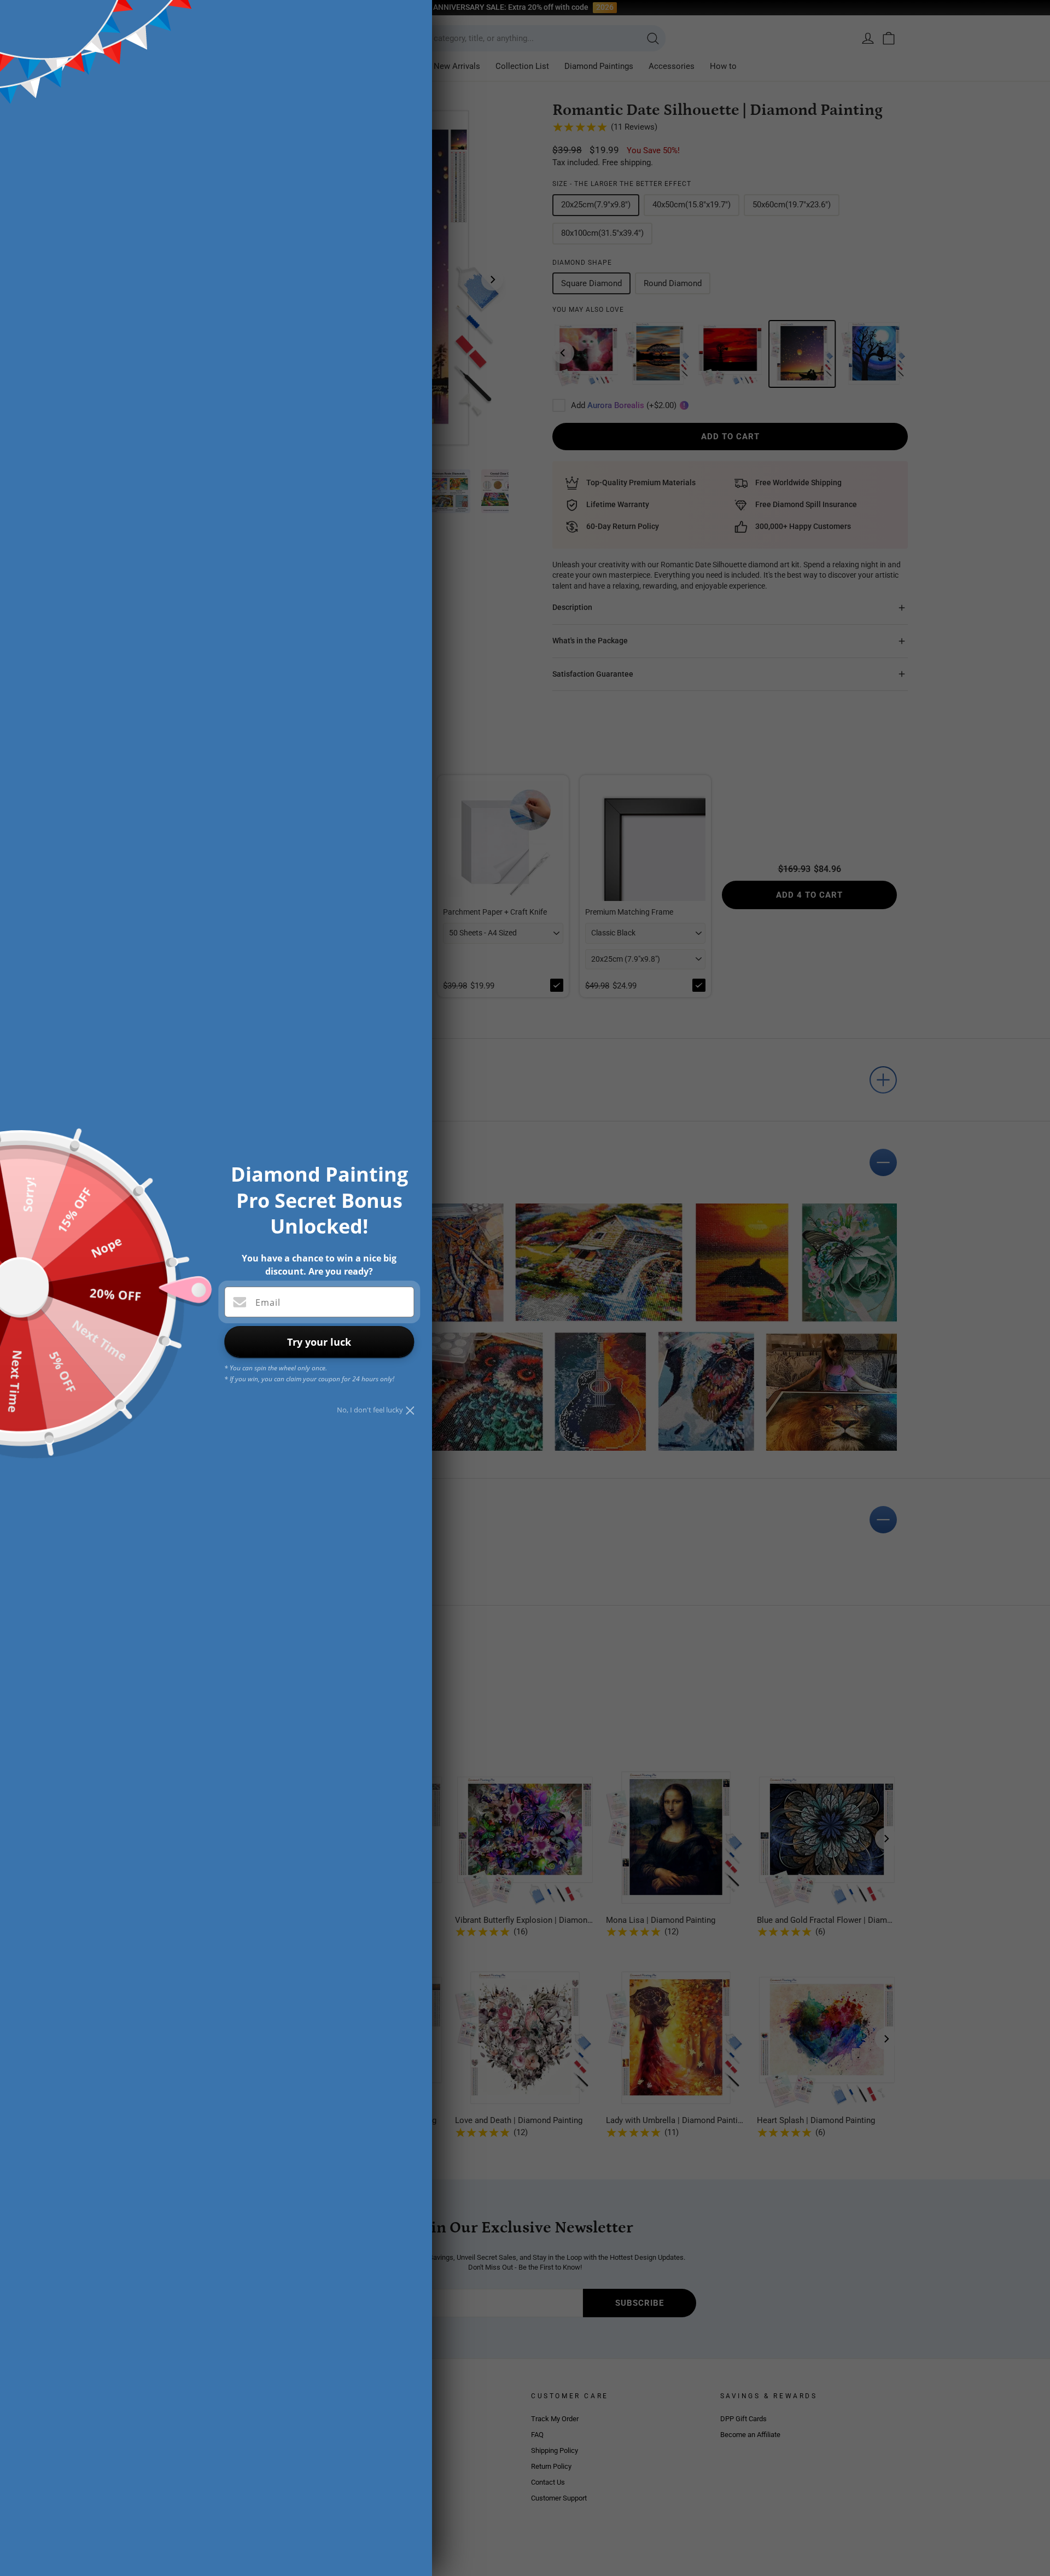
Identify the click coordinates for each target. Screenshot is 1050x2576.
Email (268, 1302)
